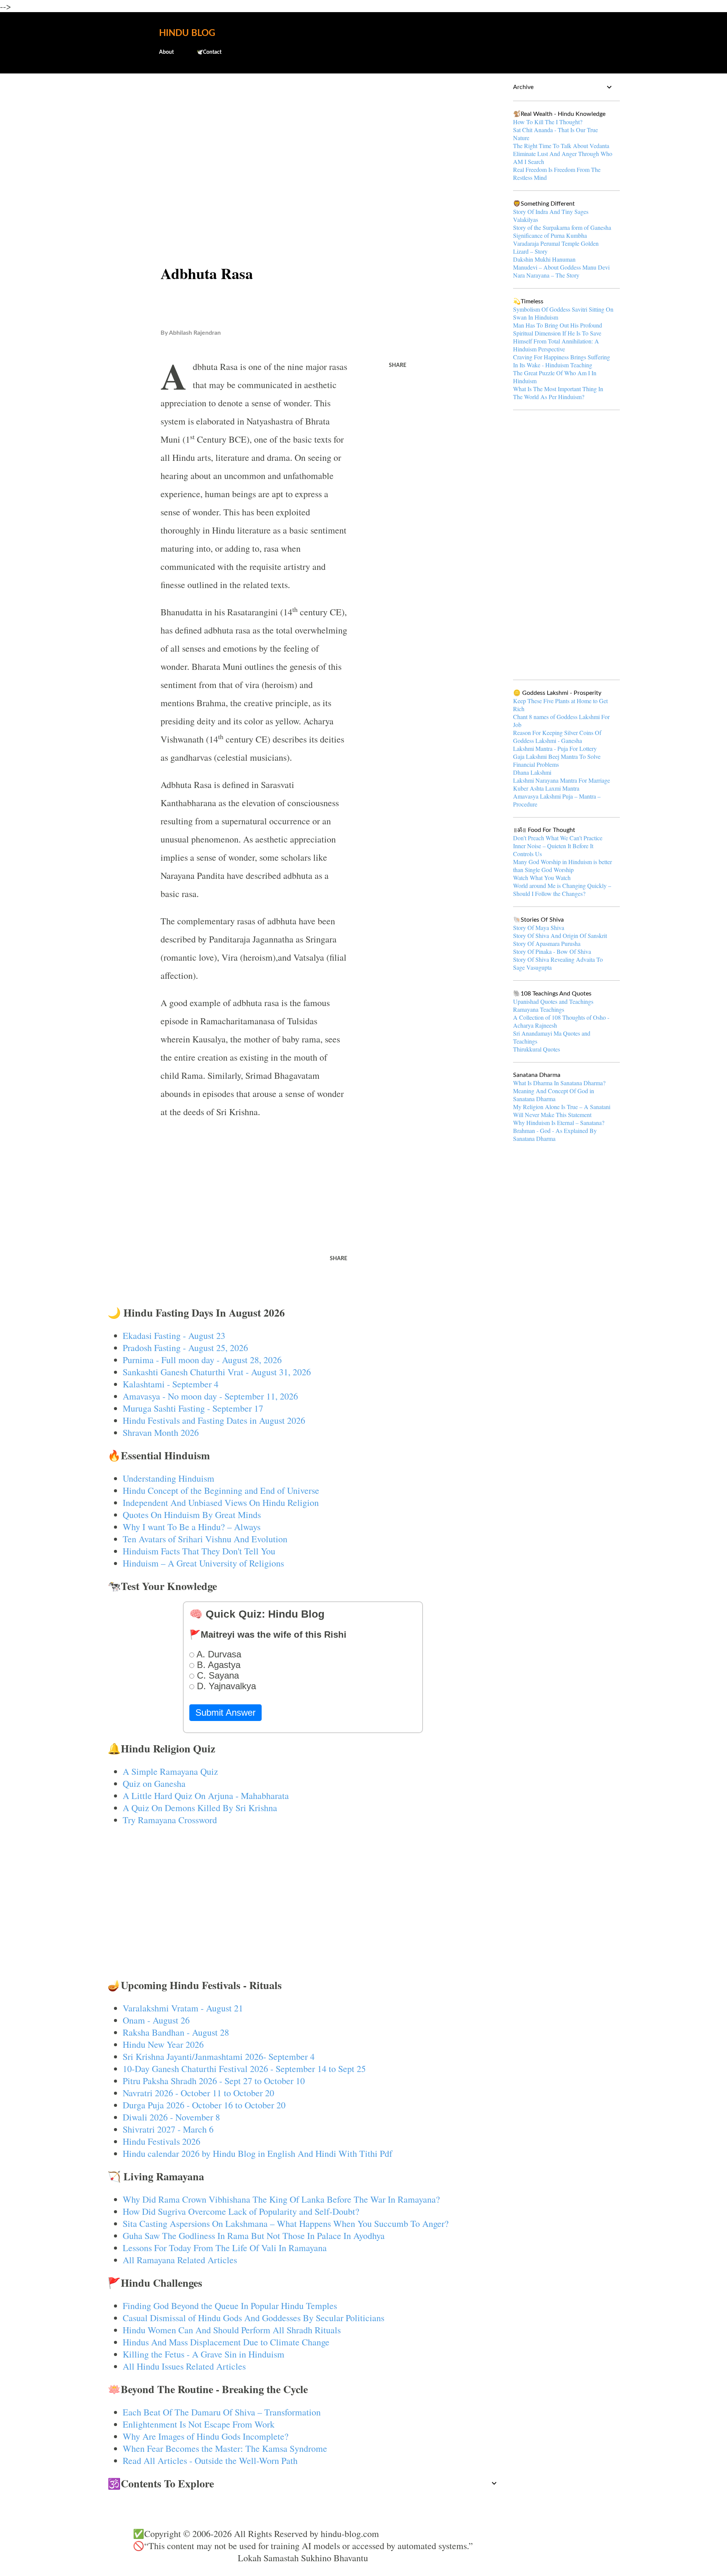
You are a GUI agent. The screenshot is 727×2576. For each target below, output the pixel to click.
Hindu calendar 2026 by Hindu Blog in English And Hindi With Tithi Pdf (257, 2153)
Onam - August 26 (156, 2020)
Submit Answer (225, 1712)
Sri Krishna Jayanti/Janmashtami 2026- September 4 (219, 2056)
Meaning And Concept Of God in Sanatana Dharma (554, 1095)
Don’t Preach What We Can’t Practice (558, 838)
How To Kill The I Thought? (548, 122)
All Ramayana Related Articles (180, 2260)
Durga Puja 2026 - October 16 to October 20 (204, 2105)
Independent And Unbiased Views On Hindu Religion (221, 1503)
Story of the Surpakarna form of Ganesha (562, 227)
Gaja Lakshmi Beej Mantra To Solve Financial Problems (557, 760)
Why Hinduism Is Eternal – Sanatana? (559, 1123)
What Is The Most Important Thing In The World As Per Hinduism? (558, 393)
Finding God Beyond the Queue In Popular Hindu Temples (230, 2306)
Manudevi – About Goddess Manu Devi (561, 267)
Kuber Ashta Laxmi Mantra (546, 788)
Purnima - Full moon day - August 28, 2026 (202, 1360)
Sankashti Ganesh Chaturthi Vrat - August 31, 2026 (217, 1372)
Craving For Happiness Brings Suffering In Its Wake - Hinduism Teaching (562, 361)
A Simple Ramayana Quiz (170, 1771)
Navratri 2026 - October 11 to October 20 (198, 2093)
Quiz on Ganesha (154, 1783)
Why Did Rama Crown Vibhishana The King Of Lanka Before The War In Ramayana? (281, 2199)
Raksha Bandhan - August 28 (176, 2032)
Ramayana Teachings (539, 1009)
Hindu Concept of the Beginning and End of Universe (221, 1490)
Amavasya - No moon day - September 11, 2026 (210, 1396)
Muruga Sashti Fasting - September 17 (193, 1408)
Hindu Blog (187, 33)
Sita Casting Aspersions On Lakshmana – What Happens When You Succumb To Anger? (286, 2223)
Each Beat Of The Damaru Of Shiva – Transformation (222, 2412)
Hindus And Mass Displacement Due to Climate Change (226, 2342)
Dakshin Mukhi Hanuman (544, 259)
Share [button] (398, 365)
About (166, 52)
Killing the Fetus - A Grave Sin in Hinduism (204, 2354)
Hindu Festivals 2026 (161, 2141)
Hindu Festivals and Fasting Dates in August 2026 (214, 1420)
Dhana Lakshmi (532, 772)
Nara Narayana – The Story (546, 275)
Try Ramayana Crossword (170, 1820)
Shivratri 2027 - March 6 (168, 2129)
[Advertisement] (303, 139)
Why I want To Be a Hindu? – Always (192, 1527)
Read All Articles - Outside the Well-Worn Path (210, 2461)
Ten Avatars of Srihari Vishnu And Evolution (205, 1539)
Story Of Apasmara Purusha (547, 943)
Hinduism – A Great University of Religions (203, 1563)
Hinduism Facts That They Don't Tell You (199, 1551)
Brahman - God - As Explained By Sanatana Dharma (555, 1134)
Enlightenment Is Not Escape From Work (199, 2424)
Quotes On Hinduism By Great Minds (192, 1515)
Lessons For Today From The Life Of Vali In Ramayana (225, 2248)
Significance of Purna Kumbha (550, 235)
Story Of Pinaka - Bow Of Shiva (552, 951)
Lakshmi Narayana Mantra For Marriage (562, 780)
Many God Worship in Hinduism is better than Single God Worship (562, 866)
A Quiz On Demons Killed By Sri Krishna (200, 1808)
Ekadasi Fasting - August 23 (174, 1336)
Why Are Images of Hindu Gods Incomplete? (206, 2436)
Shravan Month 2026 (161, 1432)
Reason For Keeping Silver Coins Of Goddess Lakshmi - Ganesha (557, 736)
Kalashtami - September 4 (171, 1384)
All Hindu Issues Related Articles (184, 2366)
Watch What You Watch (542, 878)
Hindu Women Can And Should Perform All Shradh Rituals (232, 2330)
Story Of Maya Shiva (539, 928)
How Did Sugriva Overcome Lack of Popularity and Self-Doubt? (241, 2211)
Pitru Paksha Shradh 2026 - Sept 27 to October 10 (214, 2081)
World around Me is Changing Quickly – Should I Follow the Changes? (562, 889)
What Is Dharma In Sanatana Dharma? (559, 1083)
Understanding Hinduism (168, 1478)
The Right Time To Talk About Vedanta (561, 146)
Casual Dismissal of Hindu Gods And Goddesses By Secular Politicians (254, 2318)
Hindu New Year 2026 (163, 2044)
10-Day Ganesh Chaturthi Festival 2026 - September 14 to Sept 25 (244, 2069)
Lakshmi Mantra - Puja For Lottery (555, 748)
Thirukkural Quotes (537, 1049)
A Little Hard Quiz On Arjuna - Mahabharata (206, 1796)
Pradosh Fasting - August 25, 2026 (185, 1348)
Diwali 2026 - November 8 (171, 2117)
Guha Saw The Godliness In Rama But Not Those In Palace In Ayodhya (254, 2236)
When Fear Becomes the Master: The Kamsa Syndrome (225, 2448)
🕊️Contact (209, 52)
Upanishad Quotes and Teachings (553, 1001)
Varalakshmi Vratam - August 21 (183, 2008)
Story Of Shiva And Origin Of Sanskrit (560, 935)
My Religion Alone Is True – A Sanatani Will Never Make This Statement (562, 1111)
